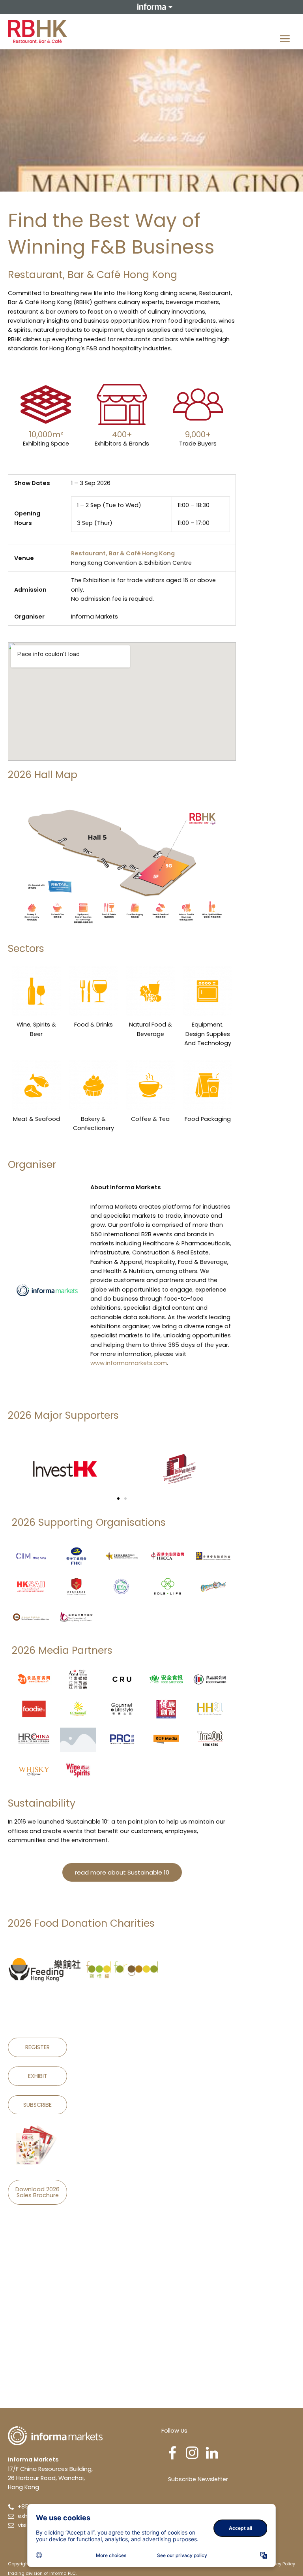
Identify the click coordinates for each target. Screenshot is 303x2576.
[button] (118, 1499)
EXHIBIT (38, 2076)
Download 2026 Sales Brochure (37, 2192)
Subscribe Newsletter (198, 2479)
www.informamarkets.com (129, 1363)
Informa (151, 7)
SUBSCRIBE (37, 2105)
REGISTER (37, 2047)
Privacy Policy (280, 2564)
